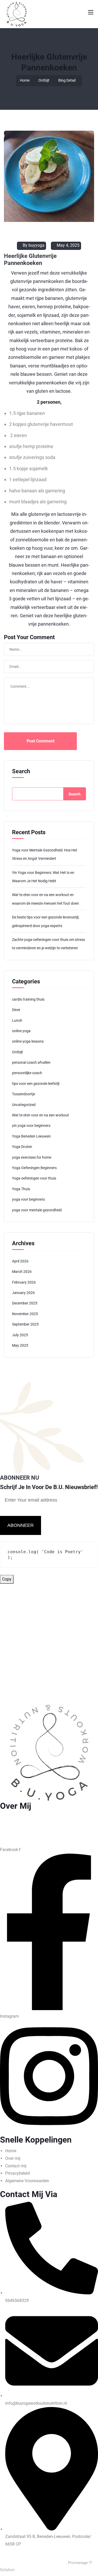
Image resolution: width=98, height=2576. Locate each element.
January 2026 (23, 1293)
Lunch (17, 1020)
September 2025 (25, 1324)
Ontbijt (44, 80)
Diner (16, 1010)
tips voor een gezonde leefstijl (36, 1084)
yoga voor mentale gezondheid (37, 1210)
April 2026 (20, 1261)
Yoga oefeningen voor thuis (34, 1178)
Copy (7, 1579)
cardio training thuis (28, 999)
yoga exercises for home (32, 1157)
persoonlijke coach (27, 1073)
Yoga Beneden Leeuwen (31, 1136)
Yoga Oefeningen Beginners (34, 1168)
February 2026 (24, 1282)
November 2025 (25, 1314)
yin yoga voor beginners (31, 1126)
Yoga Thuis (21, 1189)
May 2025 (20, 1345)
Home (25, 80)
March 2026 (22, 1272)
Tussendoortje (24, 1094)
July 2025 (20, 1335)
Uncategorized (24, 1105)
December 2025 (25, 1303)
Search (21, 771)
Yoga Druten (22, 1147)
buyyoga (36, 245)
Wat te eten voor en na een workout (41, 1115)
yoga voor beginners (28, 1199)
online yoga (21, 1031)
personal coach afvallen (31, 1062)
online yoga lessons (28, 1041)
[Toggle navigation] (90, 12)
